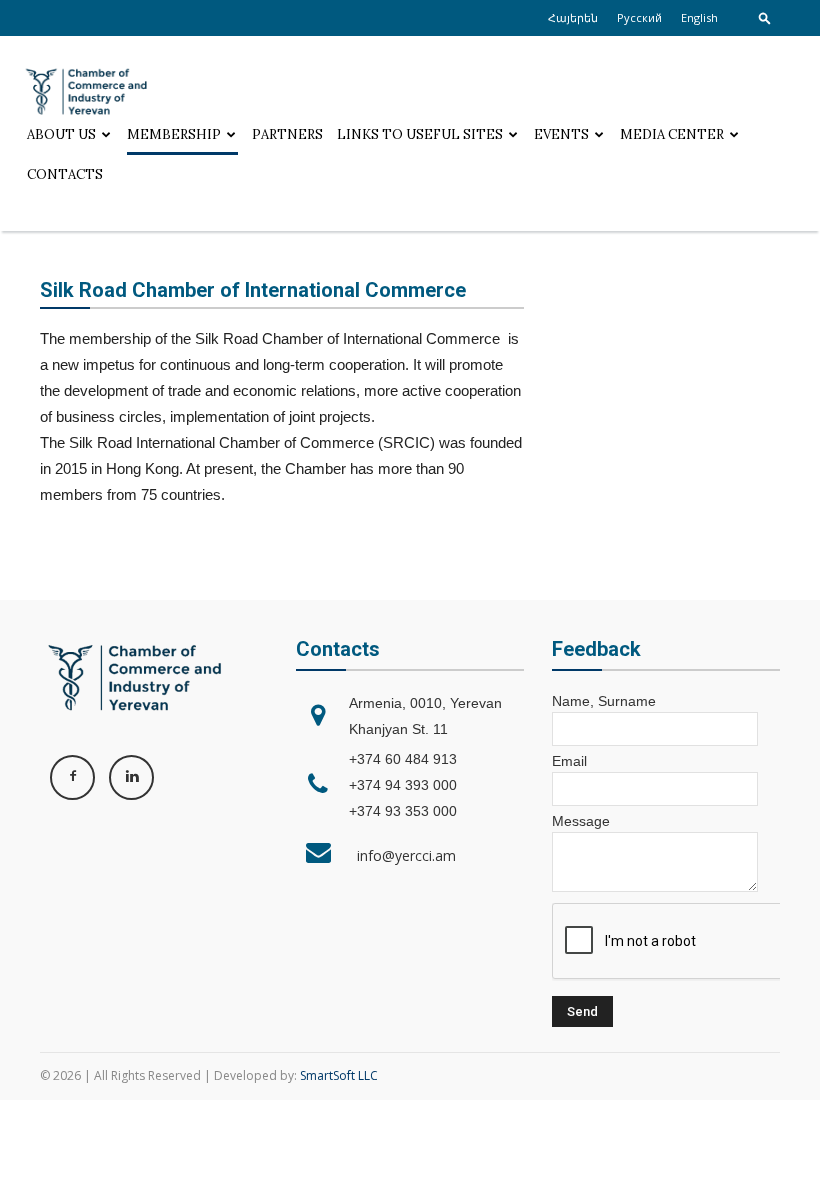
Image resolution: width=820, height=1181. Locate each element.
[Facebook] (72, 777)
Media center (672, 134)
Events (561, 134)
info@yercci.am (402, 855)
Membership (174, 134)
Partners (287, 134)
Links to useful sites (420, 134)
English (699, 17)
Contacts (65, 174)
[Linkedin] (131, 777)
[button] (765, 17)
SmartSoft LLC (339, 1075)
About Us (61, 134)
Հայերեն (573, 17)
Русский (639, 17)
